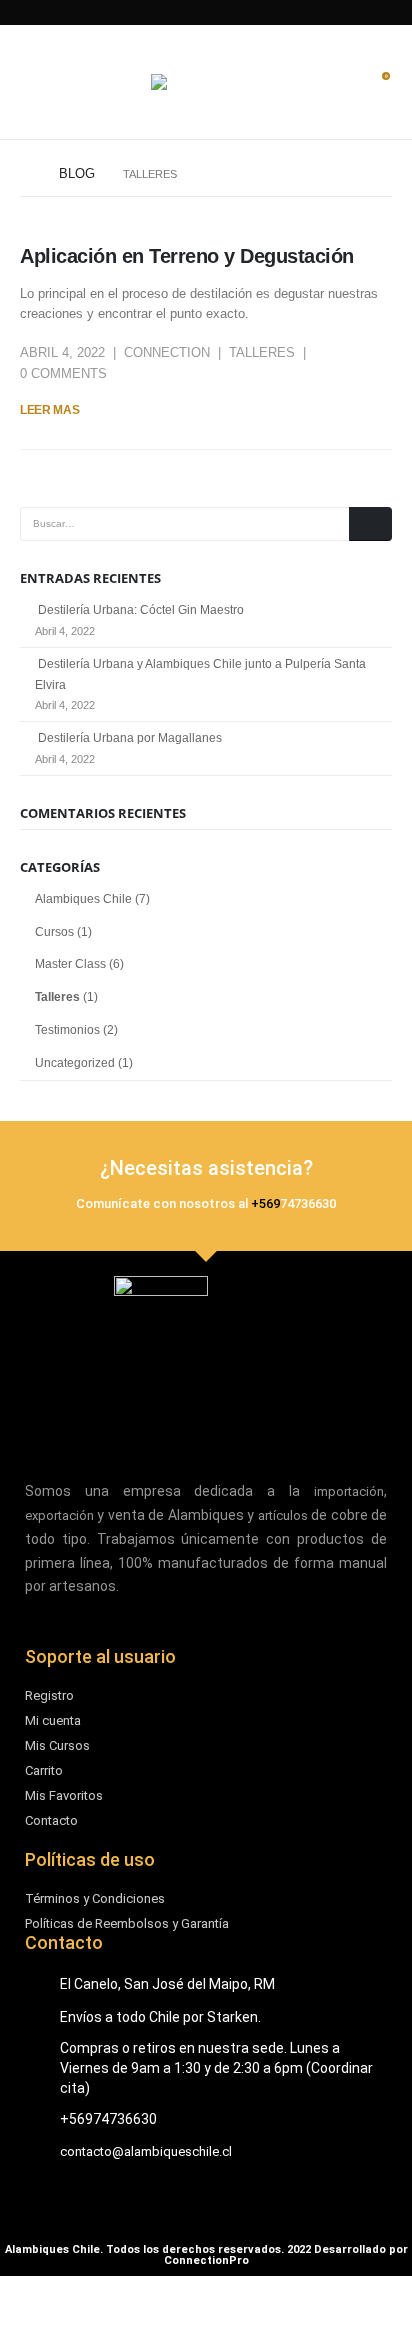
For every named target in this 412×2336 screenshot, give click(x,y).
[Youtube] (166, 12)
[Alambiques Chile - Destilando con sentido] (206, 82)
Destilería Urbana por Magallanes (130, 738)
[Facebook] (274, 12)
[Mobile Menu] (35, 82)
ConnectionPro (206, 2260)
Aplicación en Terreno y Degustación (187, 256)
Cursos (54, 932)
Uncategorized (75, 1063)
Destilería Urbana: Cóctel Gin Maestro (141, 610)
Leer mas (50, 410)
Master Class (70, 964)
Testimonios (67, 1030)
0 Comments (63, 373)
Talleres (262, 352)
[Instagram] (204, 12)
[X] (239, 12)
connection (167, 352)
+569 (265, 1203)
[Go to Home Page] (25, 174)
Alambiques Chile (83, 899)
